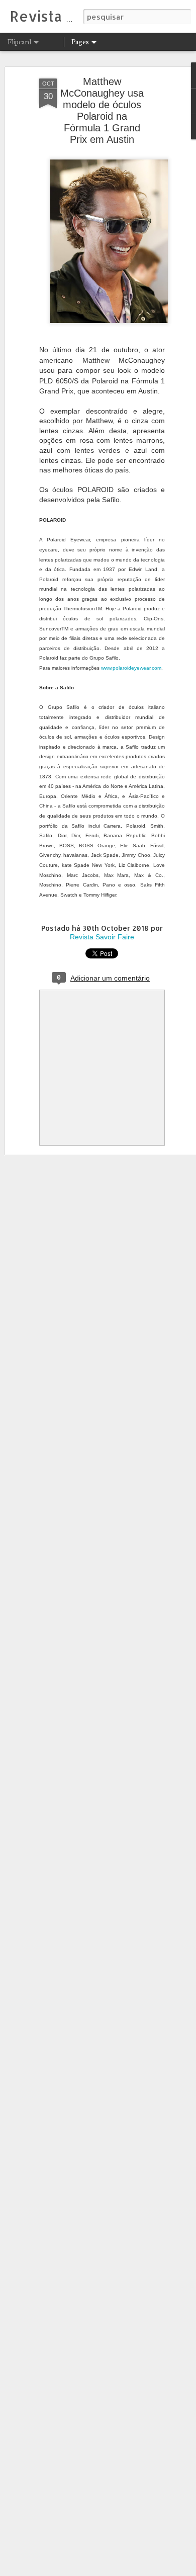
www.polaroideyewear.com (131, 668)
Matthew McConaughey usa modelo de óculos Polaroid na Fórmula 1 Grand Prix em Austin (102, 110)
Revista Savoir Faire (102, 937)
